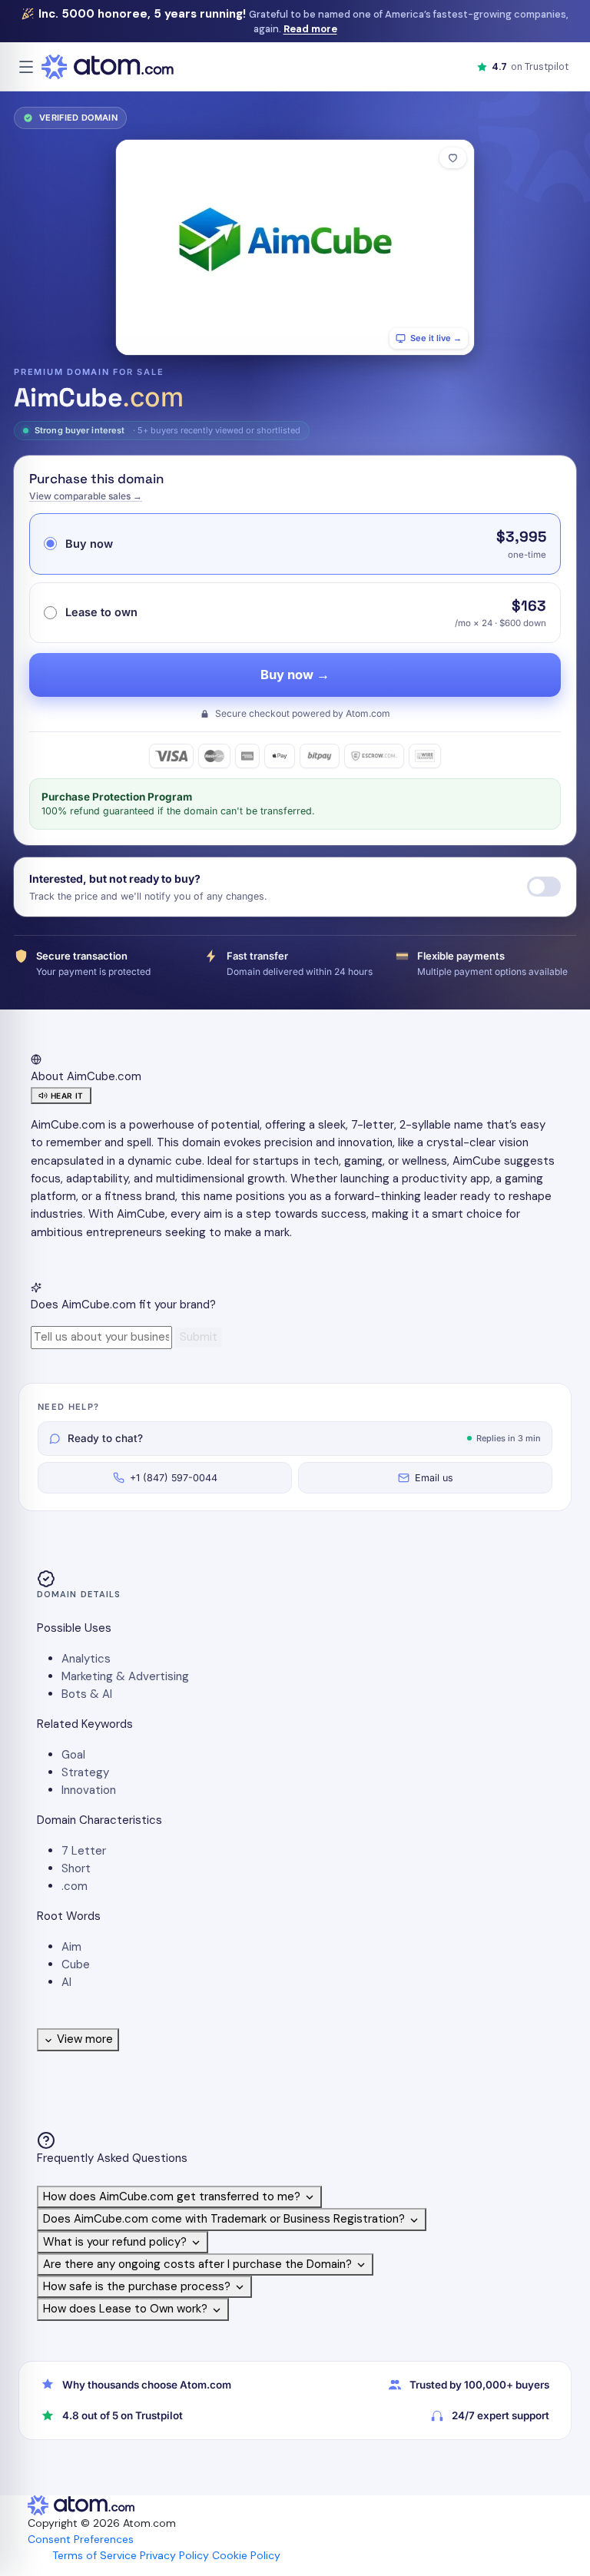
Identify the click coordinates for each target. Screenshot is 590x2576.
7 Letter (84, 1851)
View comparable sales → (86, 496)
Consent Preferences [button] (81, 2539)
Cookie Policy (246, 2555)
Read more (310, 29)
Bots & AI (87, 1694)
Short (76, 1868)
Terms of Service (94, 2555)
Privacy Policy (174, 2555)
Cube (76, 1964)
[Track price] (544, 887)
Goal (73, 1755)
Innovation (89, 1790)
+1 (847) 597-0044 (174, 1478)
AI (66, 1982)
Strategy (85, 1772)
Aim (71, 1947)
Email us (434, 1478)
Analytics (86, 1659)
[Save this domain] (453, 158)
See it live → (436, 338)
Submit (199, 1337)
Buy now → (295, 675)
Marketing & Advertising (125, 1676)
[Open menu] (26, 67)
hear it (67, 1096)
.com (75, 1886)
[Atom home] (108, 67)
